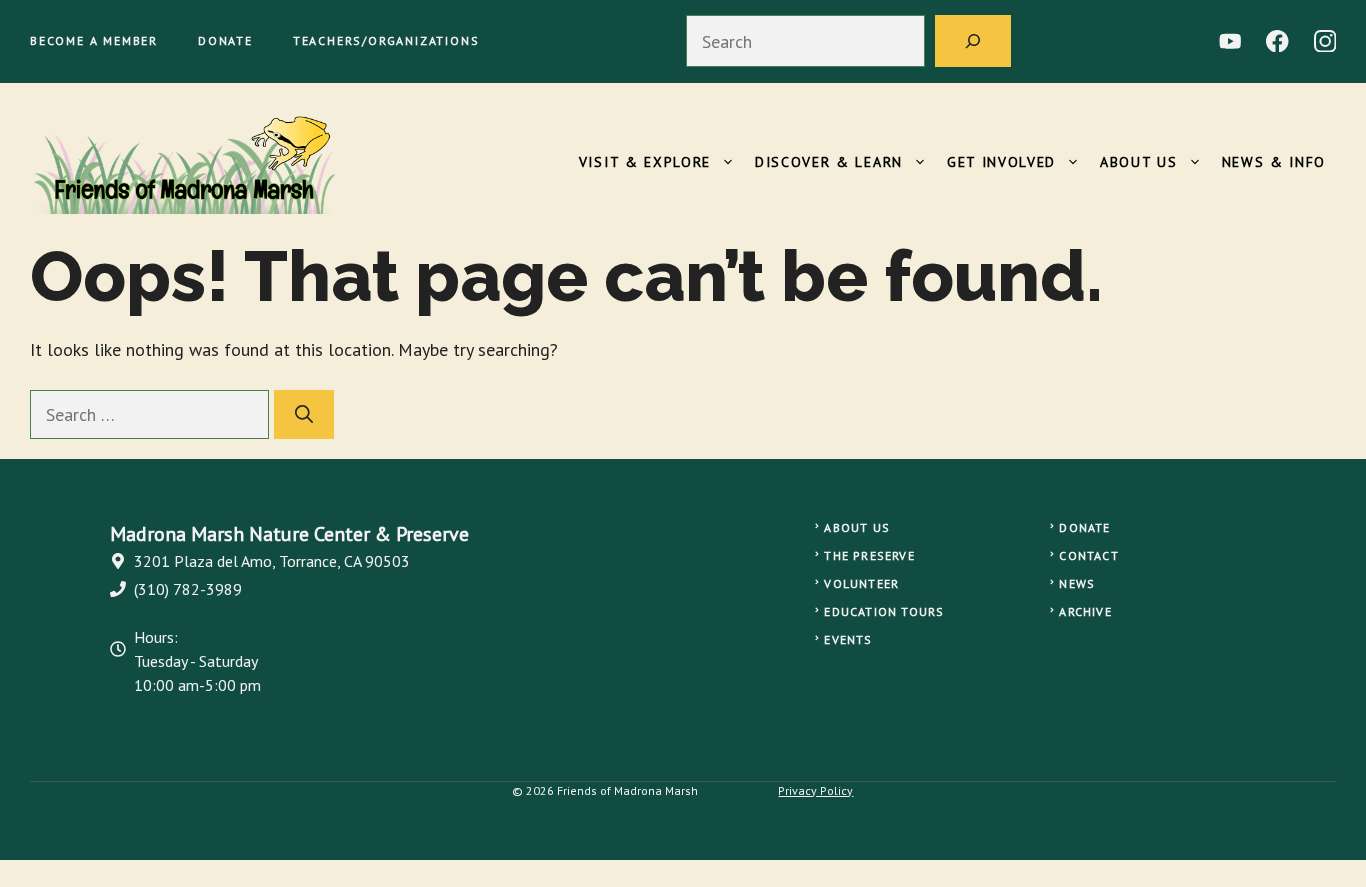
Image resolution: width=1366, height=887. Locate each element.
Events (848, 639)
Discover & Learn (829, 162)
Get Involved (1001, 162)
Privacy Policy (815, 790)
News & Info (1274, 162)
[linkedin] (1230, 41)
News (1077, 583)
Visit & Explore (645, 162)
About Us (1138, 162)
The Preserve (869, 555)
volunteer (861, 583)
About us (857, 527)
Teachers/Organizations (386, 40)
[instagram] (1325, 41)
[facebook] (1277, 41)
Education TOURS (884, 611)
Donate (225, 40)
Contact (1088, 555)
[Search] (973, 41)
